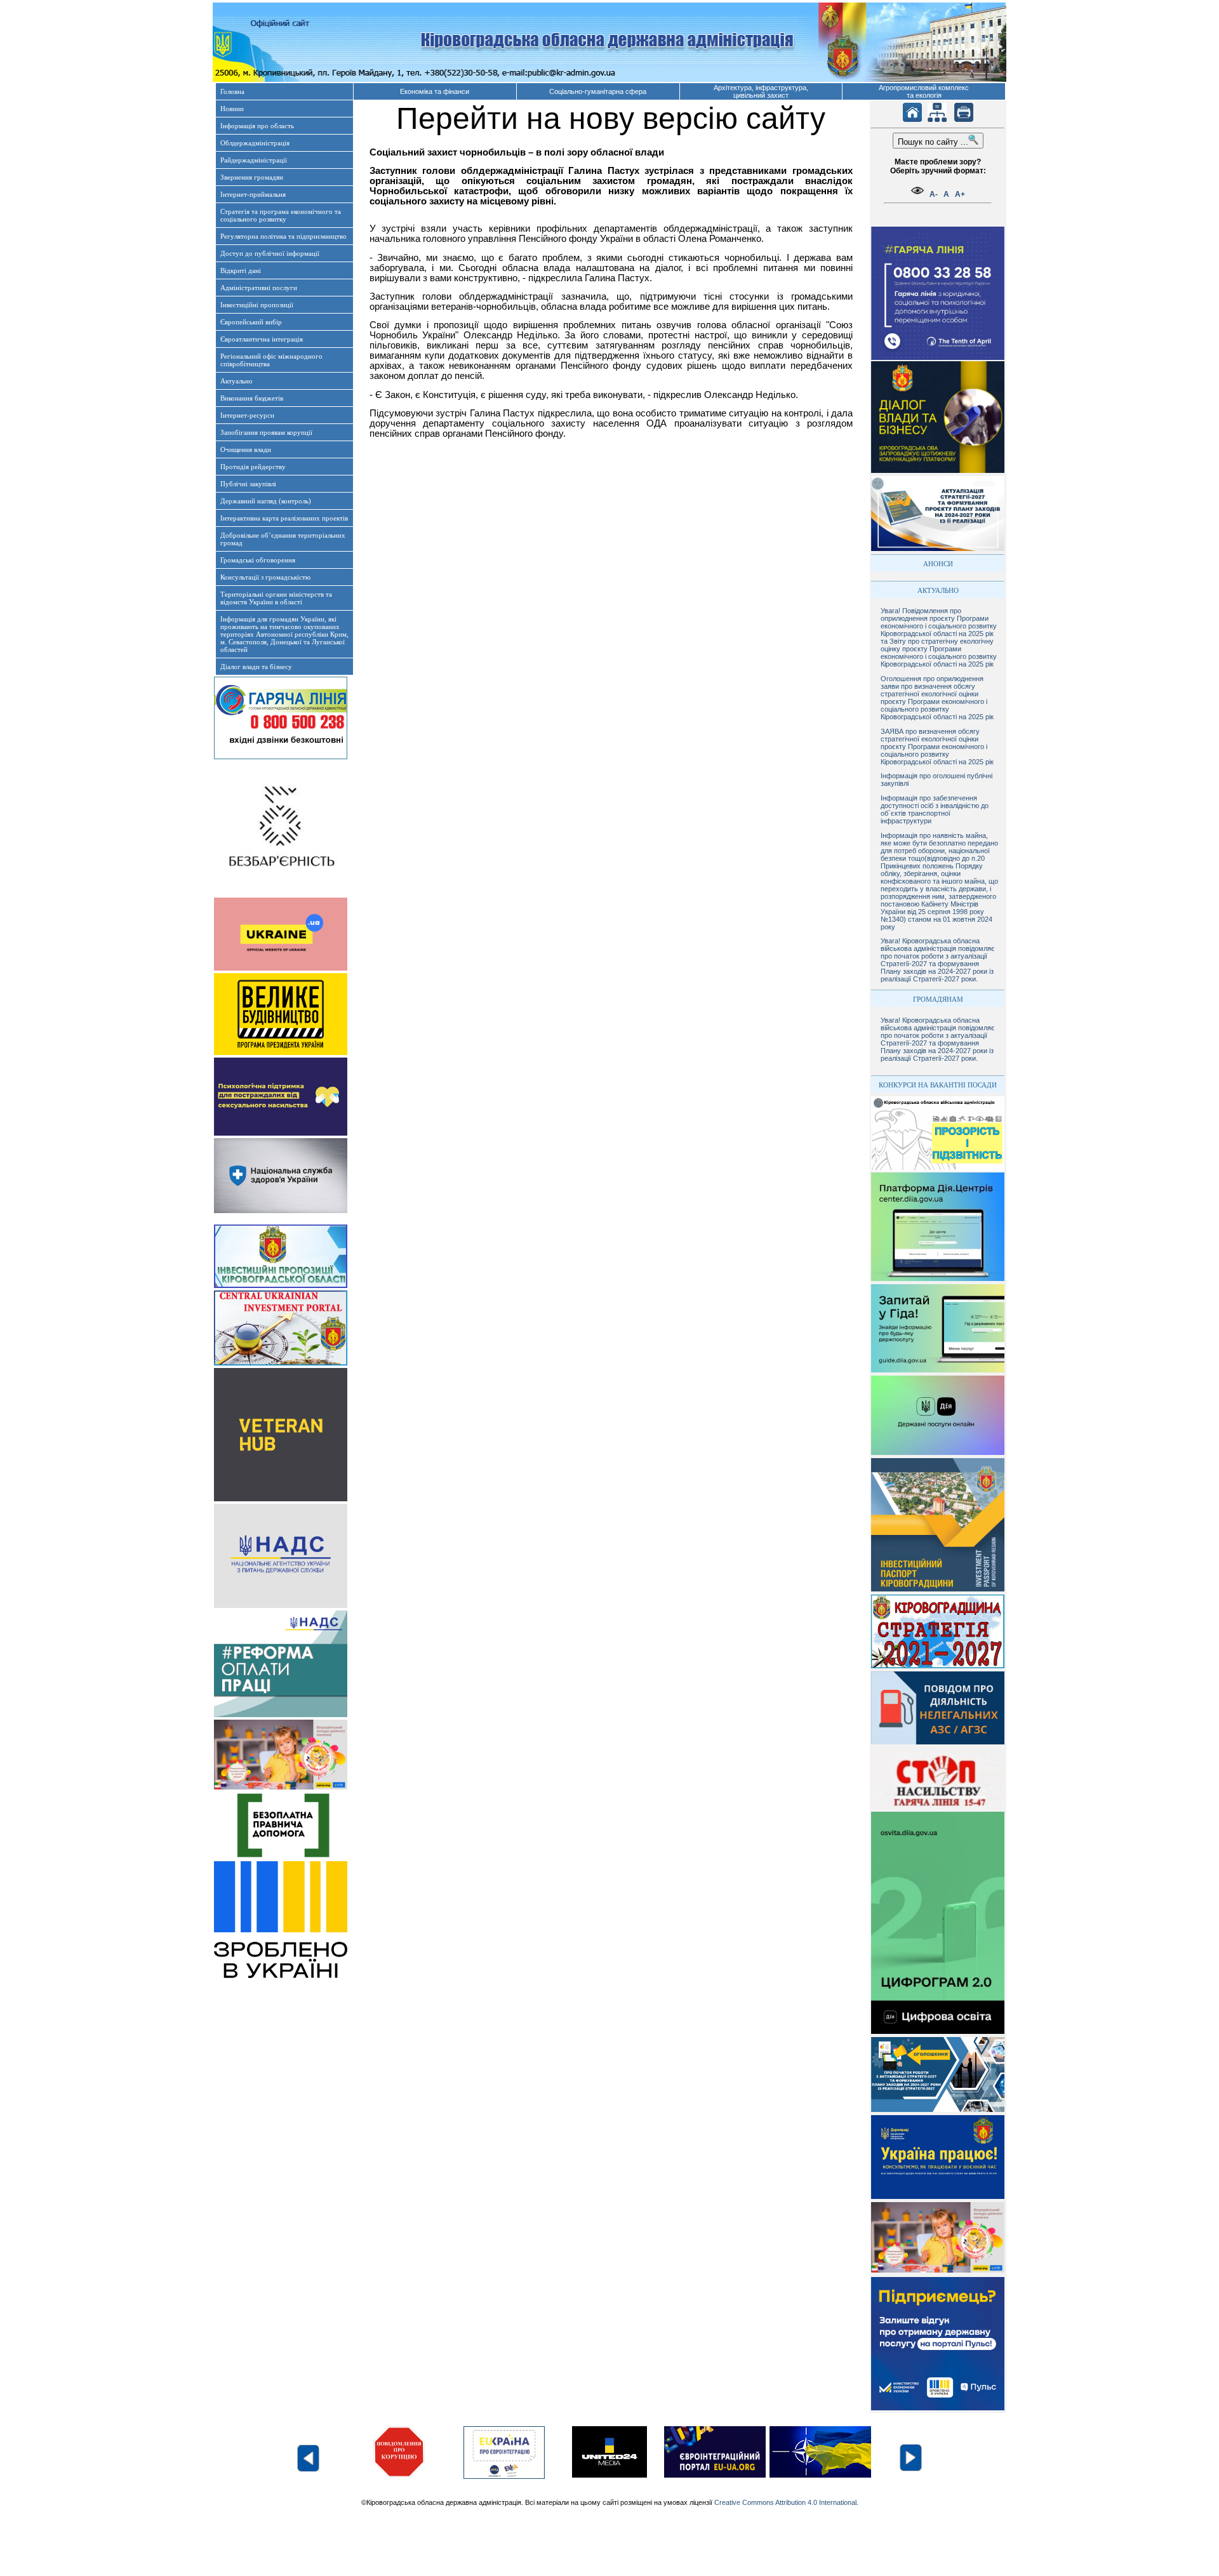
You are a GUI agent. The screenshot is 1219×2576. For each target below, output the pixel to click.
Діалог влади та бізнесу (256, 667)
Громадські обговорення (258, 560)
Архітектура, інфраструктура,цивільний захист (761, 91)
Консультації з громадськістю (265, 577)
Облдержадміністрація (255, 143)
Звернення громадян (252, 177)
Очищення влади (246, 449)
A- (934, 194)
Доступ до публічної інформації (270, 253)
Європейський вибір (251, 322)
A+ (960, 194)
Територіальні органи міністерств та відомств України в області (276, 598)
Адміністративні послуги (259, 288)
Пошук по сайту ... (933, 142)
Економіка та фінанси (435, 91)
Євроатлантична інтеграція (262, 339)
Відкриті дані (241, 270)
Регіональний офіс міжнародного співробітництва (271, 360)
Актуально (236, 381)
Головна (232, 91)
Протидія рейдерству (253, 467)
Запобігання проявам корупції (266, 432)
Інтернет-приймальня (253, 194)
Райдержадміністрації (254, 160)
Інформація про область (257, 126)
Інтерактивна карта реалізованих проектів (284, 518)
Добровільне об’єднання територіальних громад (283, 539)
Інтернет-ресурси (247, 415)
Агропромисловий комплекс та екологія (924, 91)
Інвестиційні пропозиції (257, 305)
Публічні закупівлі (248, 484)
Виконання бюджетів (252, 398)
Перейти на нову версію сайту (611, 118)
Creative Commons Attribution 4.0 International (785, 2502)
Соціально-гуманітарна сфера (598, 91)
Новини (232, 109)
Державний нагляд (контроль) (266, 501)
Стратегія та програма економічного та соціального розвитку (281, 215)
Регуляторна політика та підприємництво (283, 236)
